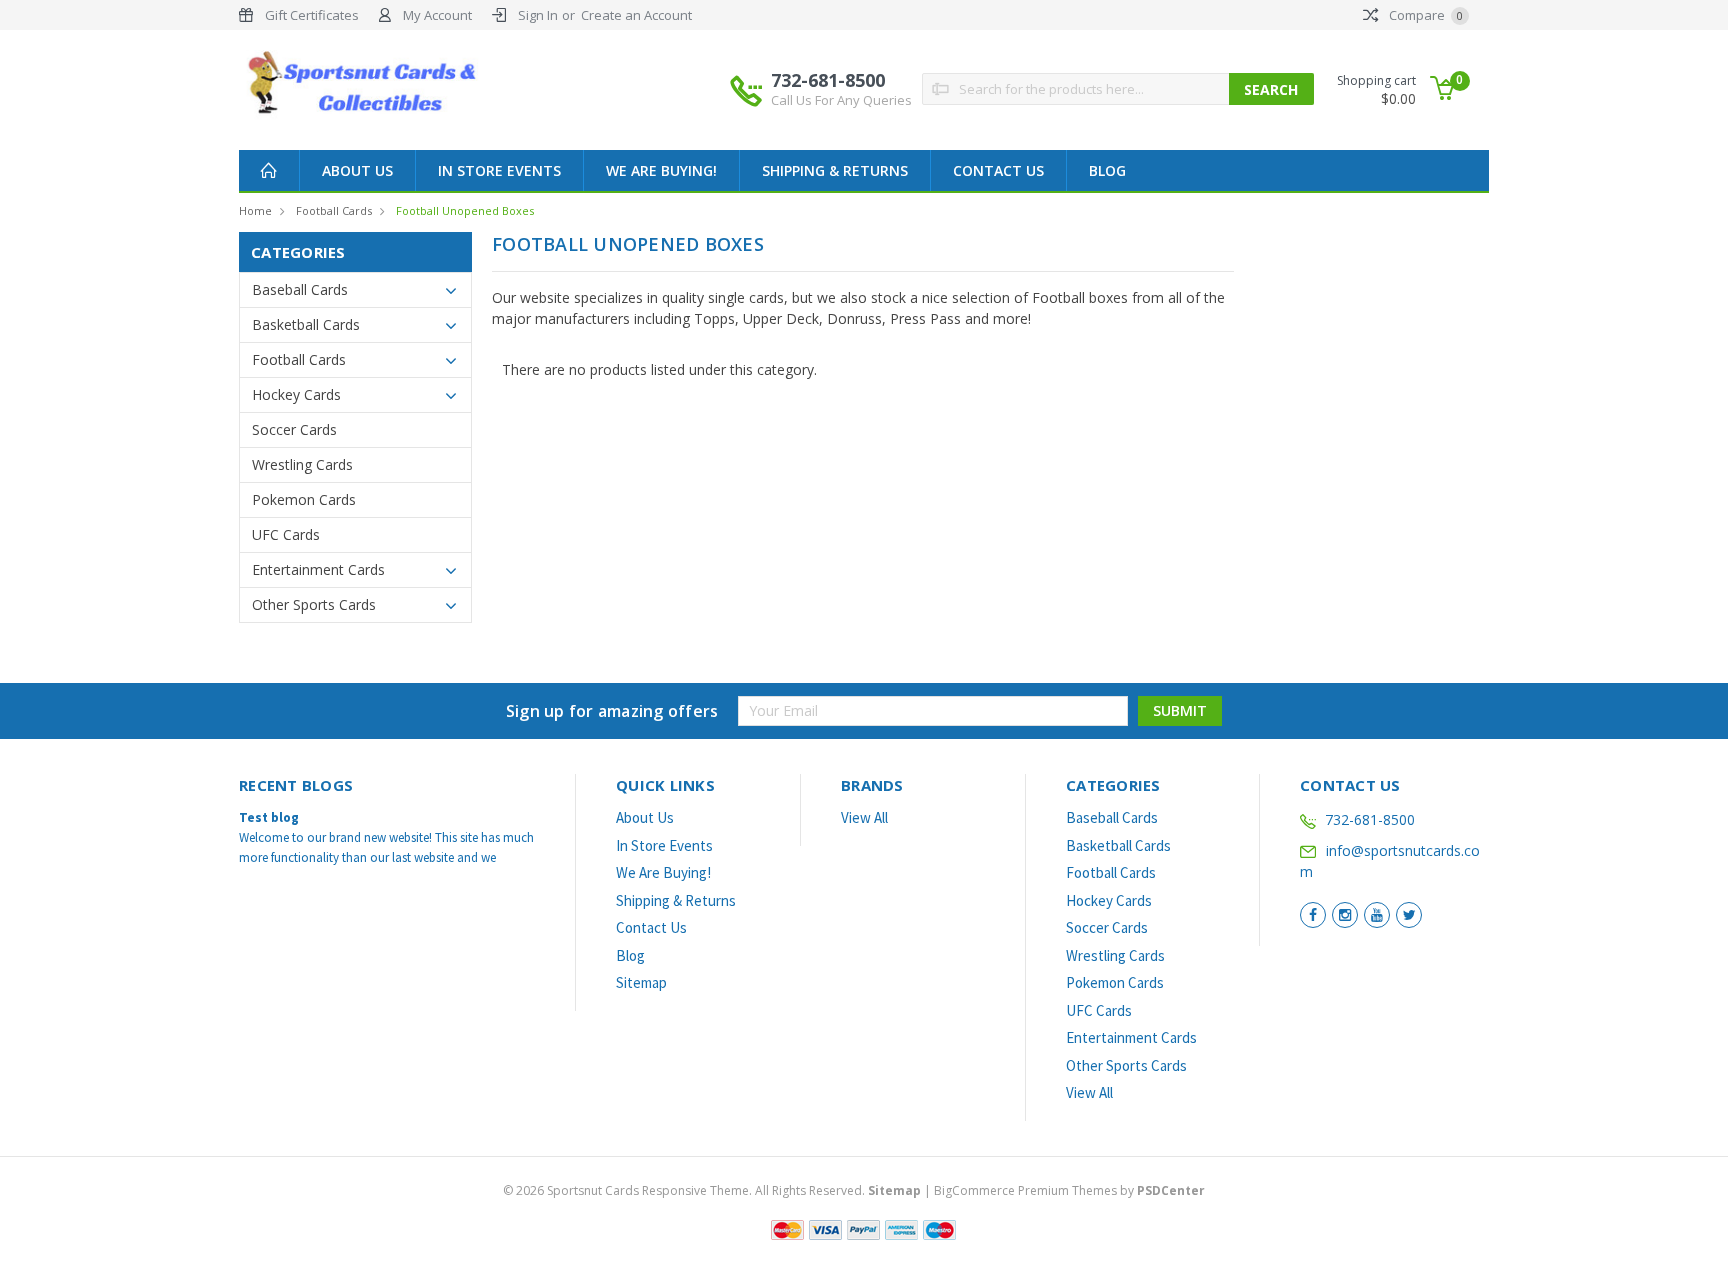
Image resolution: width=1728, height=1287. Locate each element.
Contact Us (998, 170)
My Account (437, 15)
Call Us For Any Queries (841, 100)
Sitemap (641, 982)
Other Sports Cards (314, 604)
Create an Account (636, 15)
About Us (357, 170)
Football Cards (334, 210)
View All (864, 817)
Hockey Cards (296, 394)
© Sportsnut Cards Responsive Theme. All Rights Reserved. (712, 1190)
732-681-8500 (841, 88)
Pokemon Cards (304, 499)
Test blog (269, 817)
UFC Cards (286, 534)
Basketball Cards (306, 324)
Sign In (538, 15)
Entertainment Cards (318, 569)
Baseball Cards (300, 289)
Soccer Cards (294, 429)
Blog (1107, 170)
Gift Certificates (312, 15)
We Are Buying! (661, 170)
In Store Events (499, 170)
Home (255, 210)
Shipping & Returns (835, 170)
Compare (1424, 15)
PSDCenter (1171, 1190)
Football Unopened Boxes (465, 210)
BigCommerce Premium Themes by (1069, 1190)
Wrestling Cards (302, 464)
